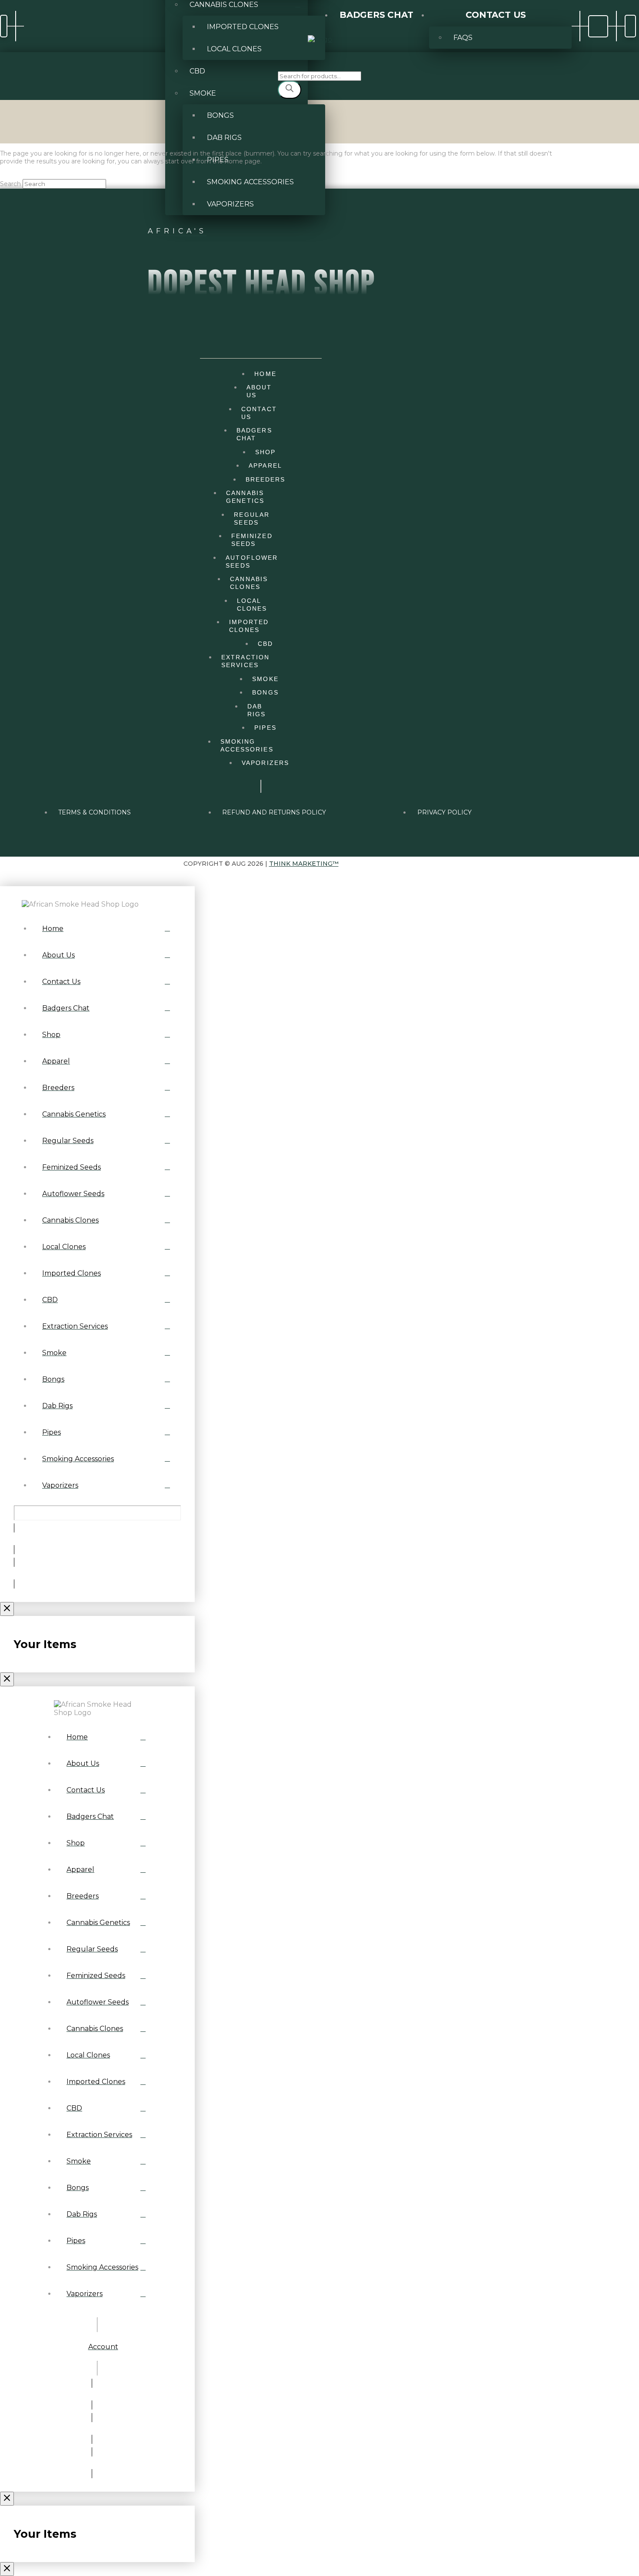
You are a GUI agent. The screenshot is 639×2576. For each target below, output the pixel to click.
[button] (4, 26)
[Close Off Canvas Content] (7, 1609)
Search (10, 184)
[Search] (290, 90)
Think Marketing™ (304, 864)
